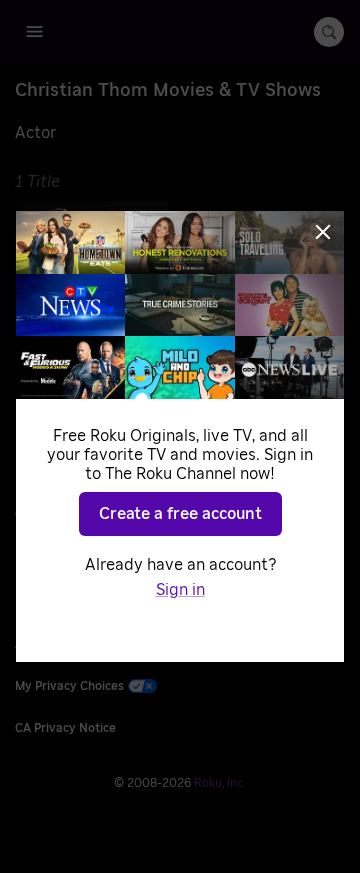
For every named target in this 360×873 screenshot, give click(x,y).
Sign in (180, 590)
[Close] (323, 232)
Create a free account (180, 514)
